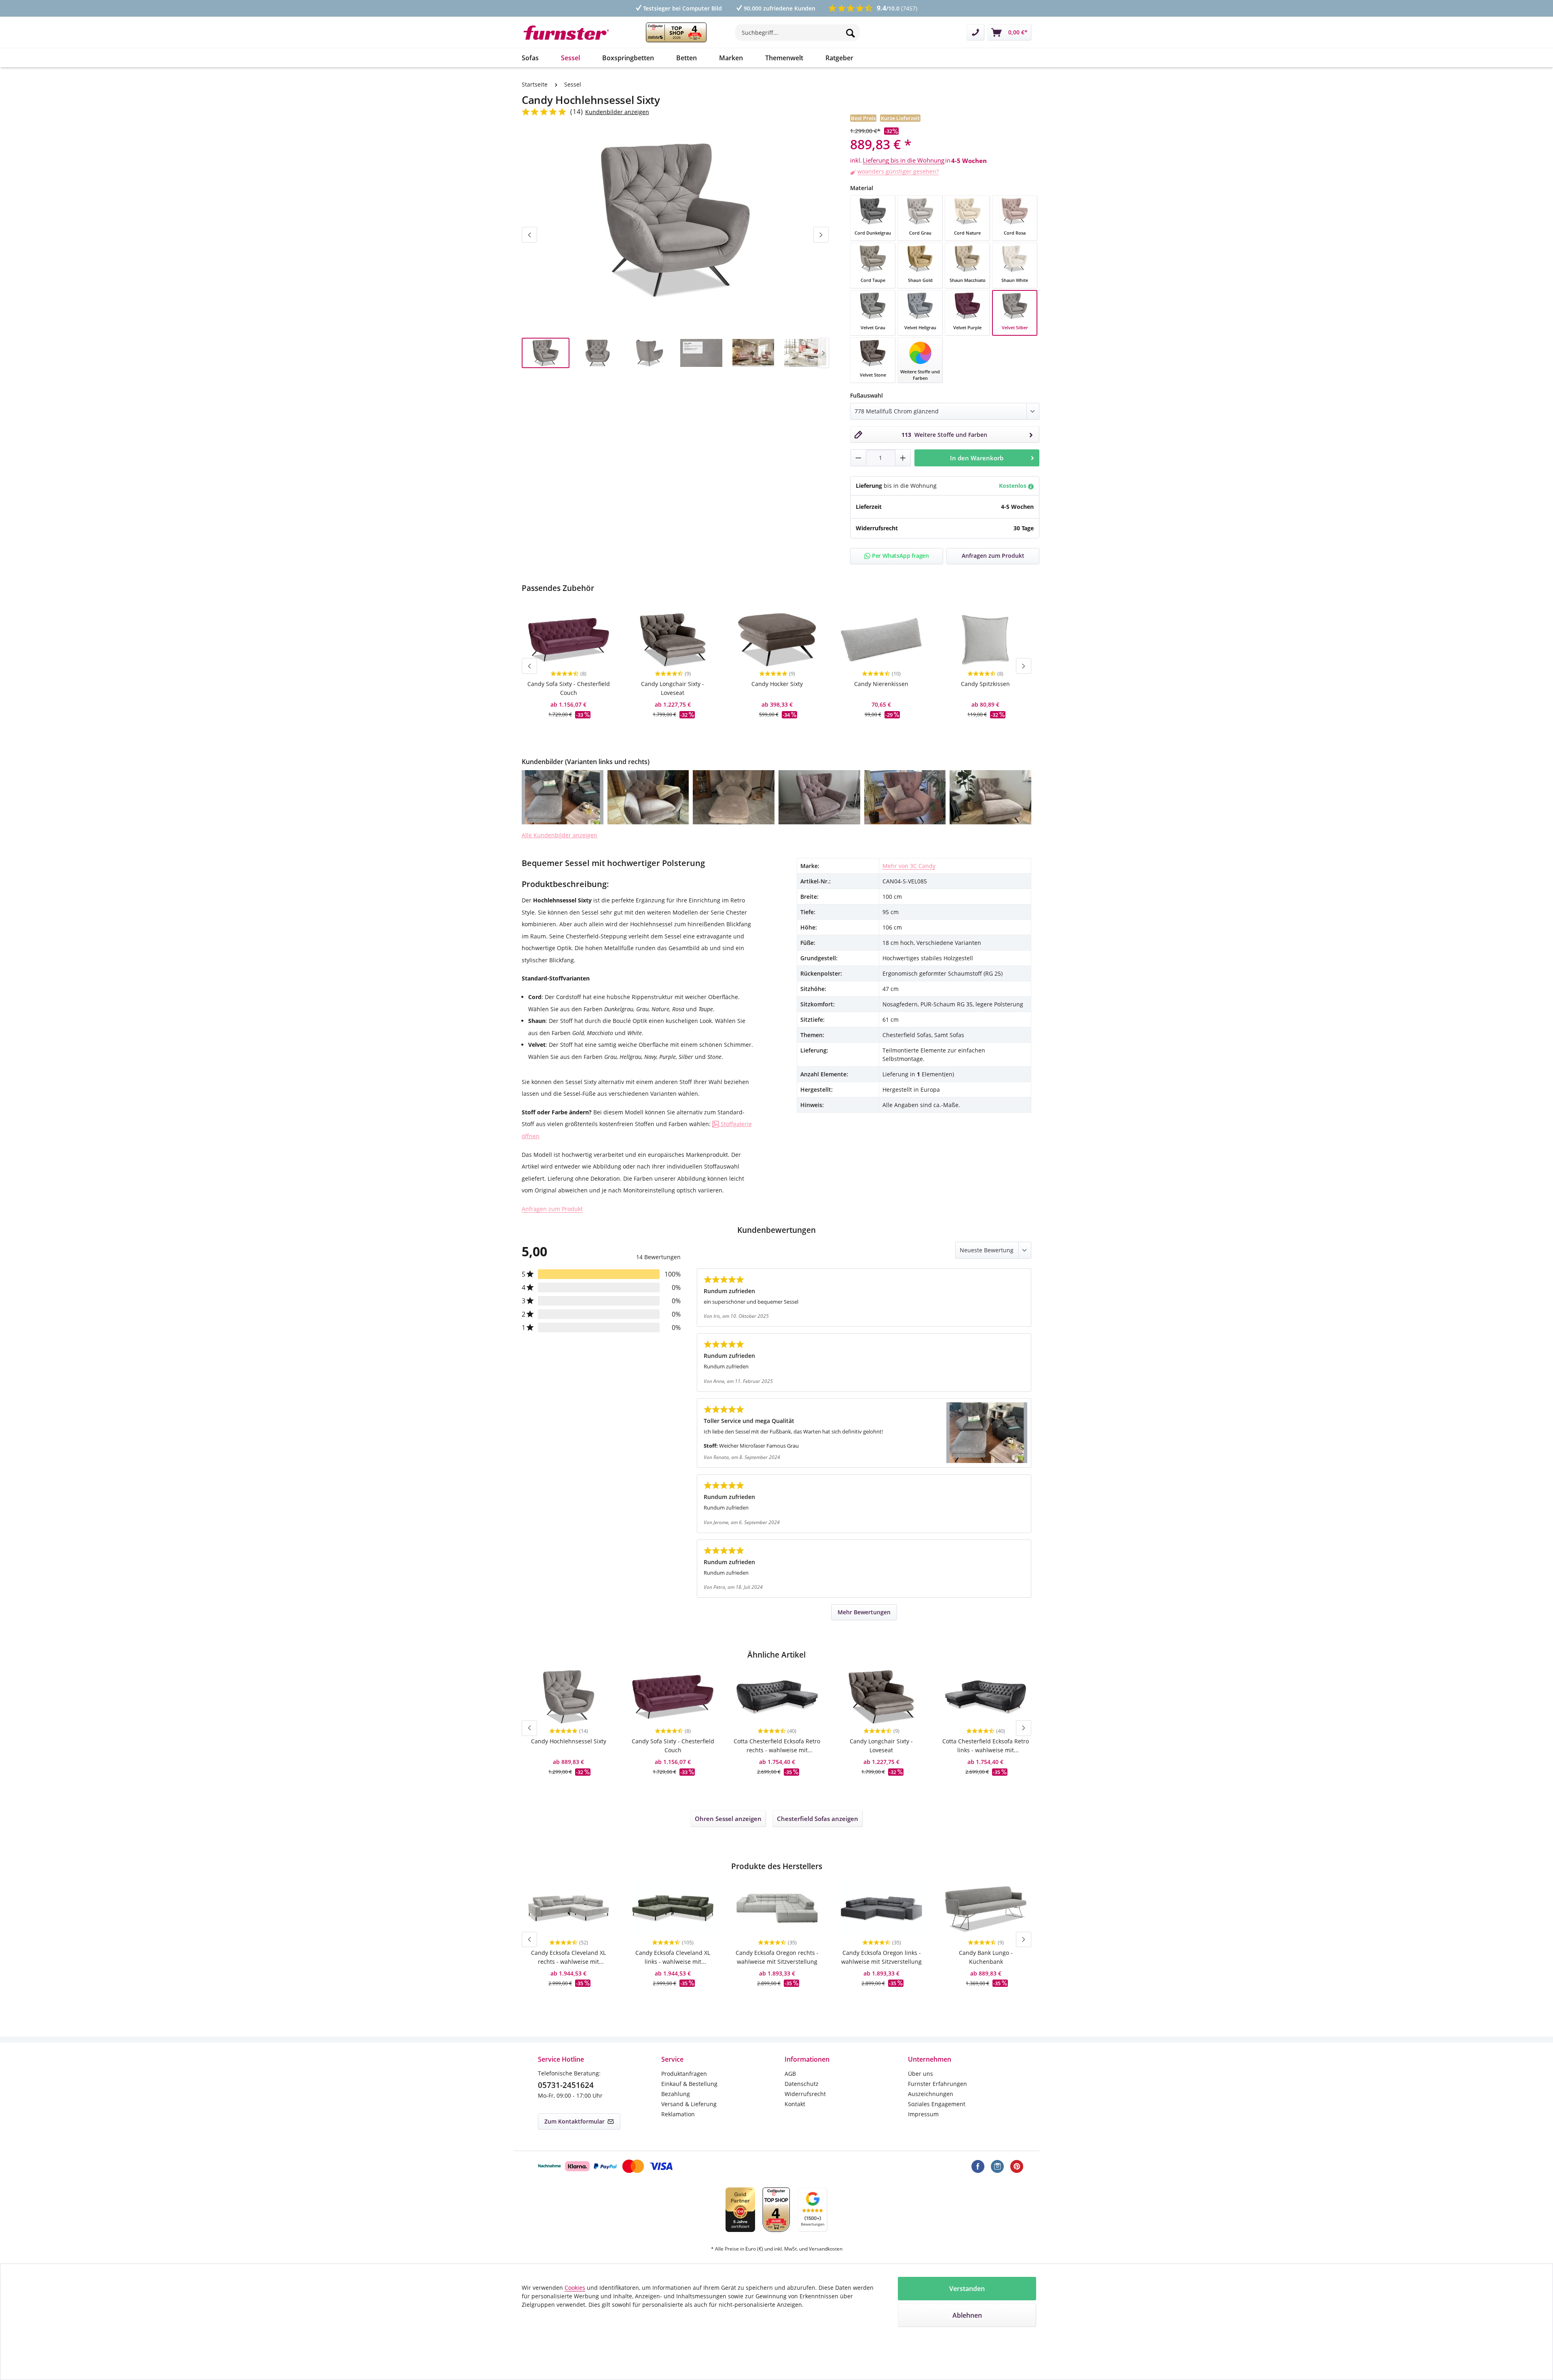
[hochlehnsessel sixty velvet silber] (675, 220)
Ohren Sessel (728, 1819)
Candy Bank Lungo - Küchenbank (986, 1957)
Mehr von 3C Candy (909, 866)
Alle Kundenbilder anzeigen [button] (560, 835)
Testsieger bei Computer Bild (682, 8)
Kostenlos (1013, 486)
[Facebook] (978, 2166)
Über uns (920, 2074)
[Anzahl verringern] (858, 458)
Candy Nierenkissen (881, 684)
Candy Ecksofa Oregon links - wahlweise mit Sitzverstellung (881, 1957)
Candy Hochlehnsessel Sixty (569, 1741)
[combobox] (798, 33)
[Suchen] (851, 33)
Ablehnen (967, 2315)
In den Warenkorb (977, 458)
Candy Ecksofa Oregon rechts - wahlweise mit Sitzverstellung (777, 1957)
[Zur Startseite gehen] (572, 33)
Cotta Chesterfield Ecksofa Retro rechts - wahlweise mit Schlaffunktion (777, 1746)
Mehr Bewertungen (864, 1612)
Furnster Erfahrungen (937, 2084)
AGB (790, 2074)
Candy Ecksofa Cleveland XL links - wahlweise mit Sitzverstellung (673, 1958)
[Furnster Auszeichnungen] (676, 32)
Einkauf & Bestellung (689, 2084)
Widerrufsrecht (805, 2094)
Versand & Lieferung (689, 2104)
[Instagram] (997, 2166)
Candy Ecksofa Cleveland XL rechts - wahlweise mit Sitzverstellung (568, 1958)
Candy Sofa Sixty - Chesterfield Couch (569, 688)
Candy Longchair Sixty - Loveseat (673, 688)
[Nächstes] (821, 235)
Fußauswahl (866, 395)
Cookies (575, 2288)
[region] (675, 254)
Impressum (923, 2114)
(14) (577, 112)
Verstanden (967, 2289)
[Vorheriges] (529, 235)
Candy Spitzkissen (985, 684)
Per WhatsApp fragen (900, 556)
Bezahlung (676, 2094)
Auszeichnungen (931, 2094)
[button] (563, 797)
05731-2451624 (566, 2085)
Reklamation (678, 2114)
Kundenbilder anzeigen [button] (617, 112)
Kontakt (795, 2104)
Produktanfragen (684, 2074)
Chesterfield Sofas (818, 1819)
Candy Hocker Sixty (777, 684)
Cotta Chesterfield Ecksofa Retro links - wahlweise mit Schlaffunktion (986, 1746)
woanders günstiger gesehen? (898, 171)
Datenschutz (802, 2084)
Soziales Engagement (937, 2104)
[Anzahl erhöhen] (903, 458)
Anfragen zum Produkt (552, 1209)
